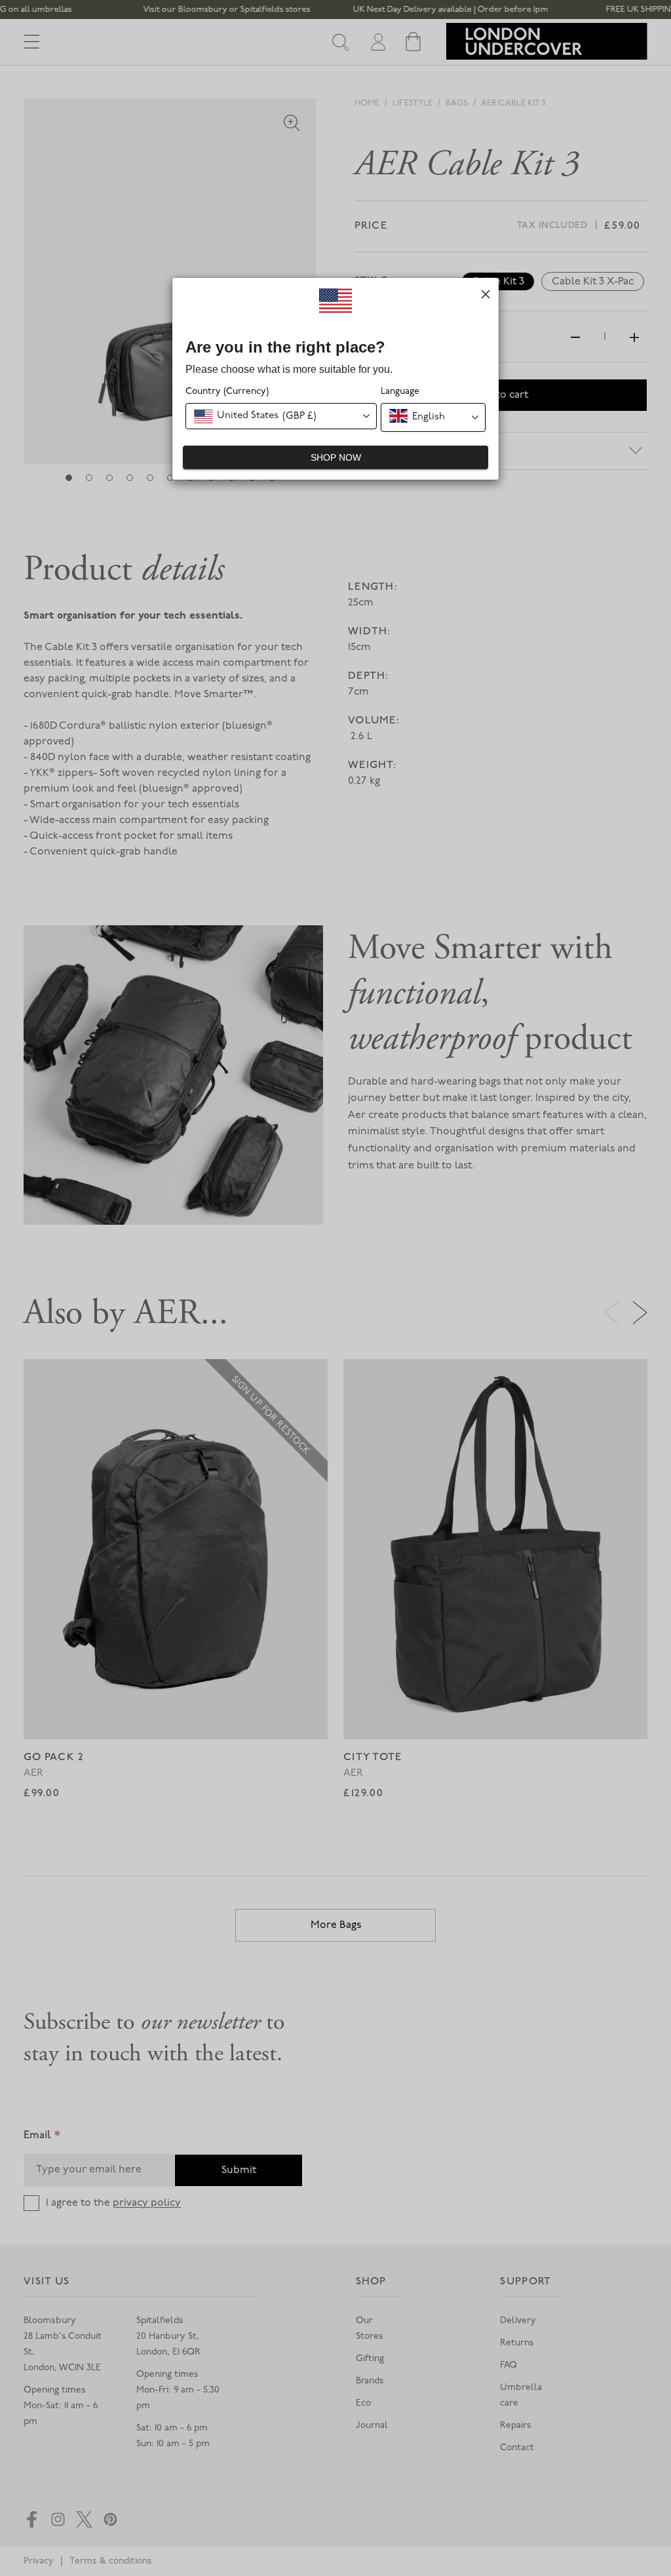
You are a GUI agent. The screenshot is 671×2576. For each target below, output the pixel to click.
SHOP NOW (336, 457)
